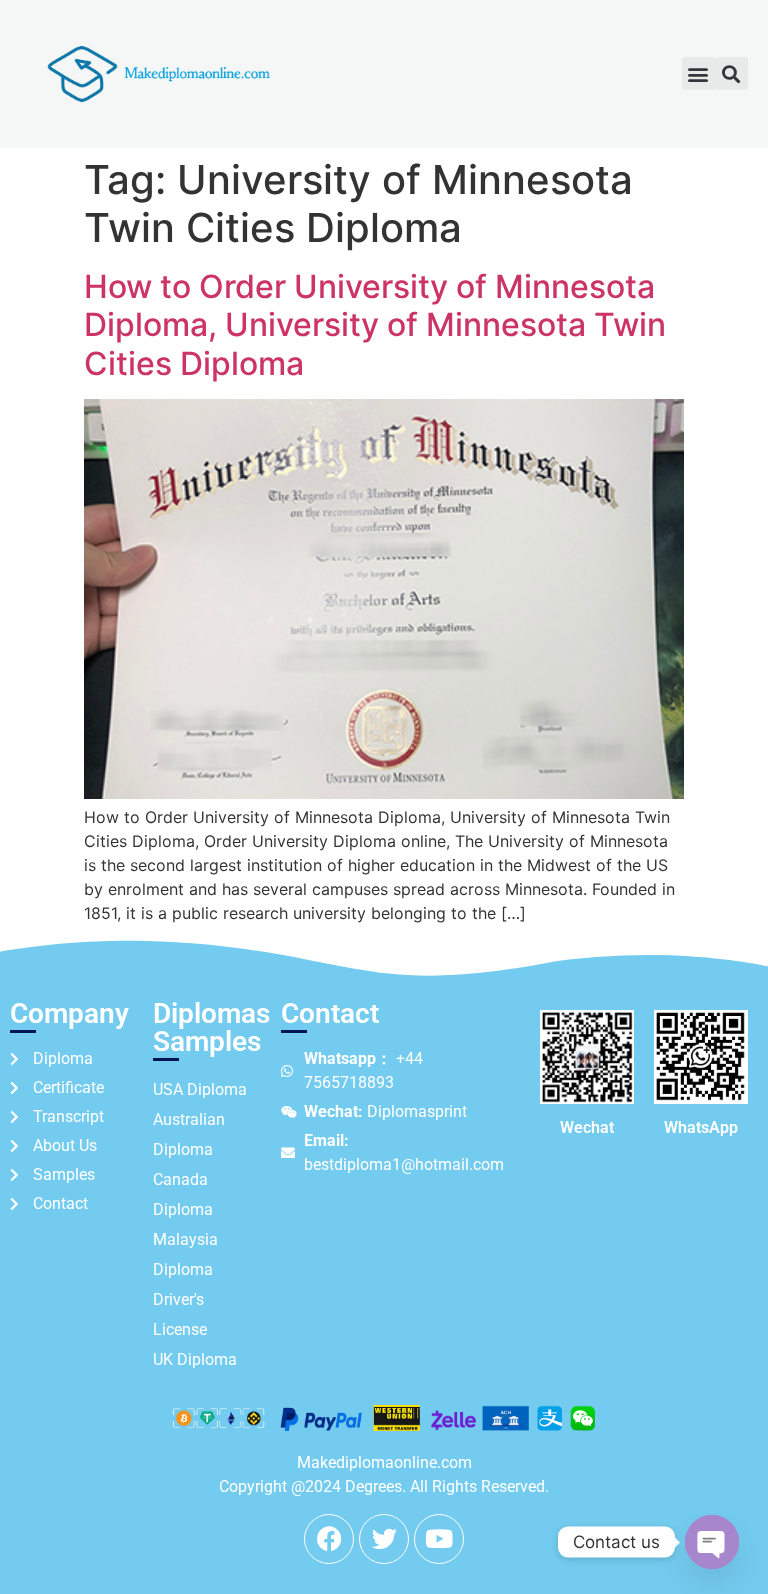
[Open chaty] (712, 1542)
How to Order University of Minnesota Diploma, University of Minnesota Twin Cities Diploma (375, 325)
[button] (698, 73)
